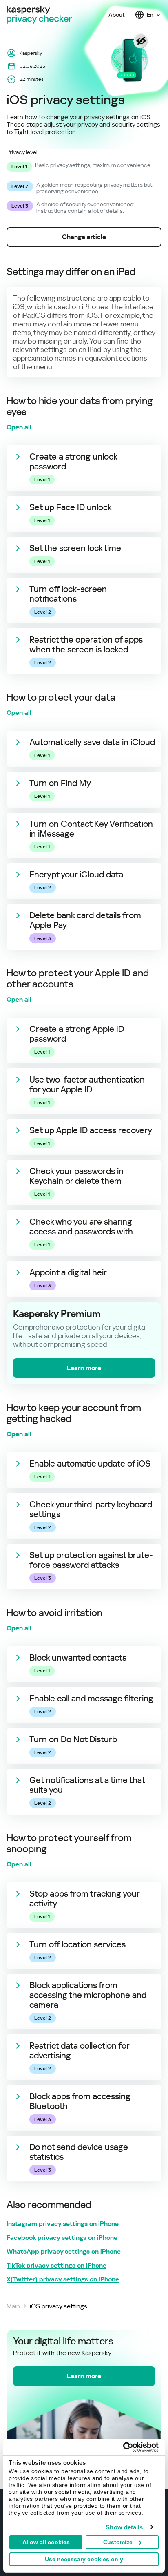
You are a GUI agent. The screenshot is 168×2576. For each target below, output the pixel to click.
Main (13, 2306)
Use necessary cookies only (84, 2559)
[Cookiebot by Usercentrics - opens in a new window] (123, 2447)
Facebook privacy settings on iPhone (62, 2238)
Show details (124, 2527)
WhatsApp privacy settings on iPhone (64, 2252)
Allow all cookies (46, 2542)
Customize (118, 2542)
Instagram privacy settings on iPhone (63, 2224)
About (117, 15)
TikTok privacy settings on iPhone (56, 2266)
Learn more (84, 1368)
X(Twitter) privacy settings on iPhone (63, 2279)
